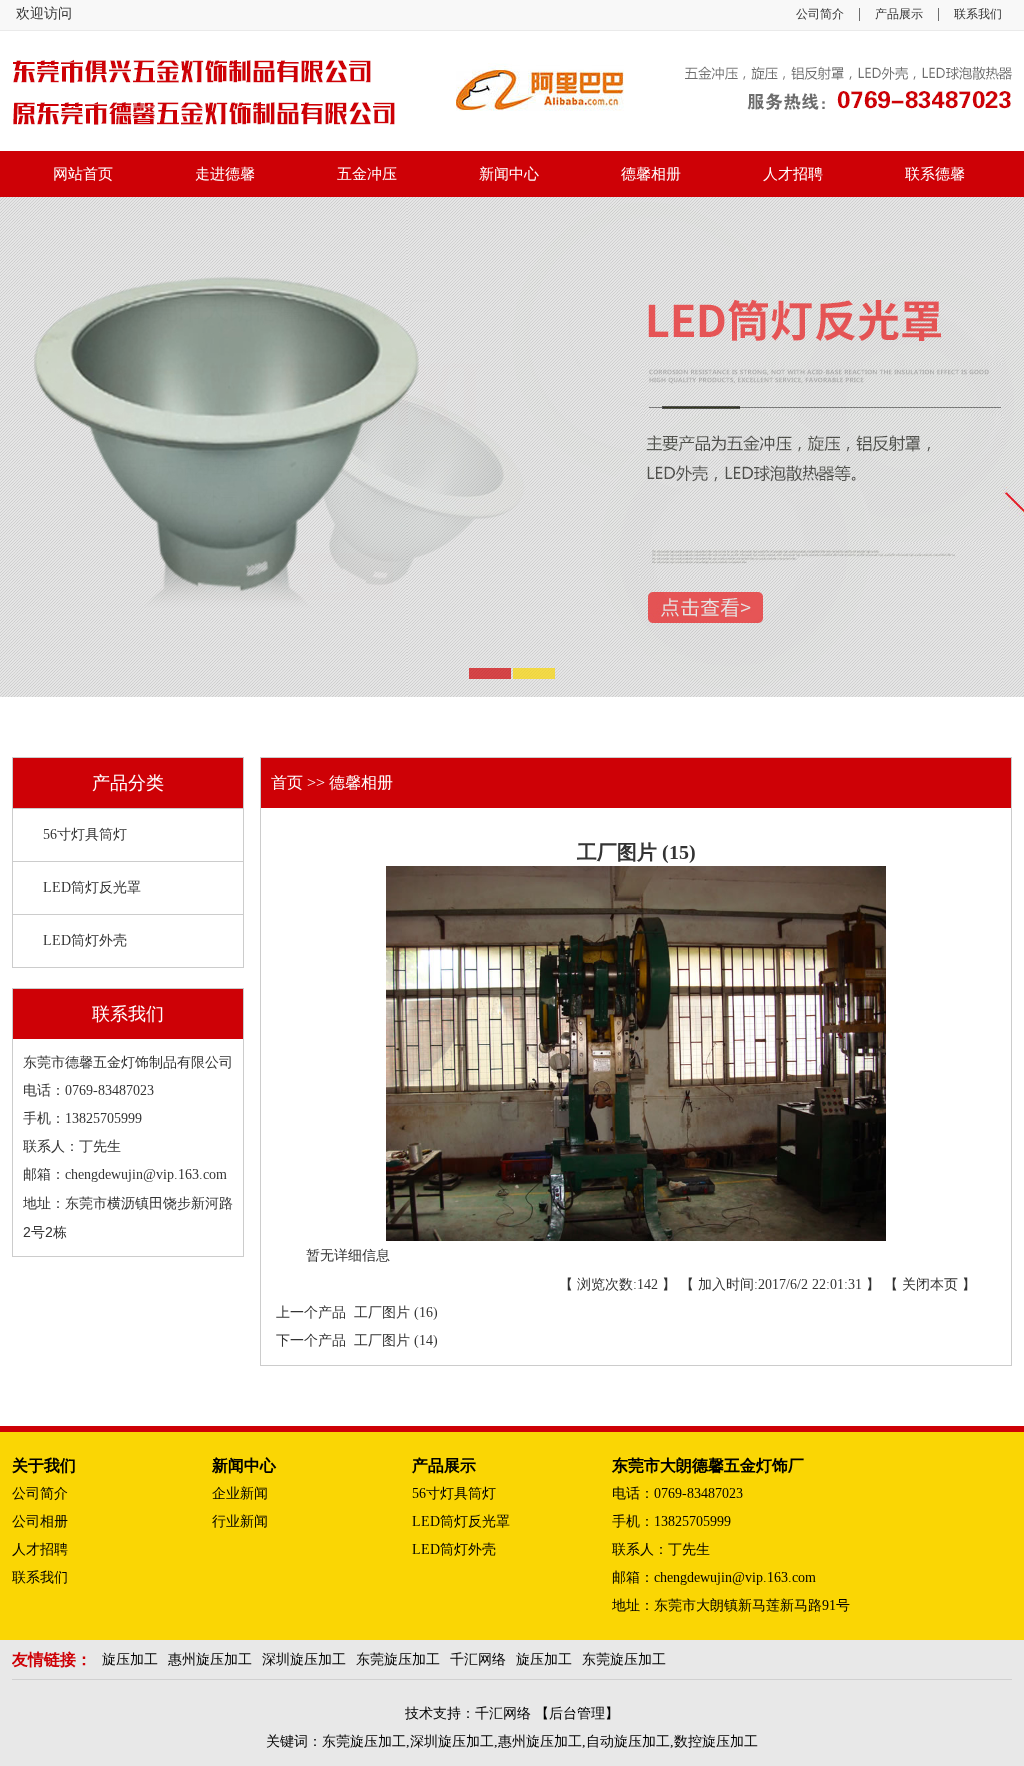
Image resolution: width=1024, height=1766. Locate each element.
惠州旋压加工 (210, 1659)
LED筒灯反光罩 (92, 887)
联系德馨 (935, 174)
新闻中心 (509, 174)
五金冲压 (367, 174)
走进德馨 (225, 174)
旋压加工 (130, 1659)
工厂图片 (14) (392, 1340)
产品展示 (899, 14)
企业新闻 (240, 1493)
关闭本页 (930, 1284)
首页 (289, 782)
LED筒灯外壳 (85, 940)
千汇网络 (478, 1659)
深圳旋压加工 (304, 1659)
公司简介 (820, 14)
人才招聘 (793, 174)
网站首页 (83, 174)
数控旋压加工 (716, 1741)
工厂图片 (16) (392, 1312)
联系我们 (978, 14)
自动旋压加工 (628, 1741)
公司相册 (40, 1521)
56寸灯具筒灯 (85, 834)
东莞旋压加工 (398, 1659)
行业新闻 (240, 1521)
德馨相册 (651, 174)
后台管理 (577, 1713)
